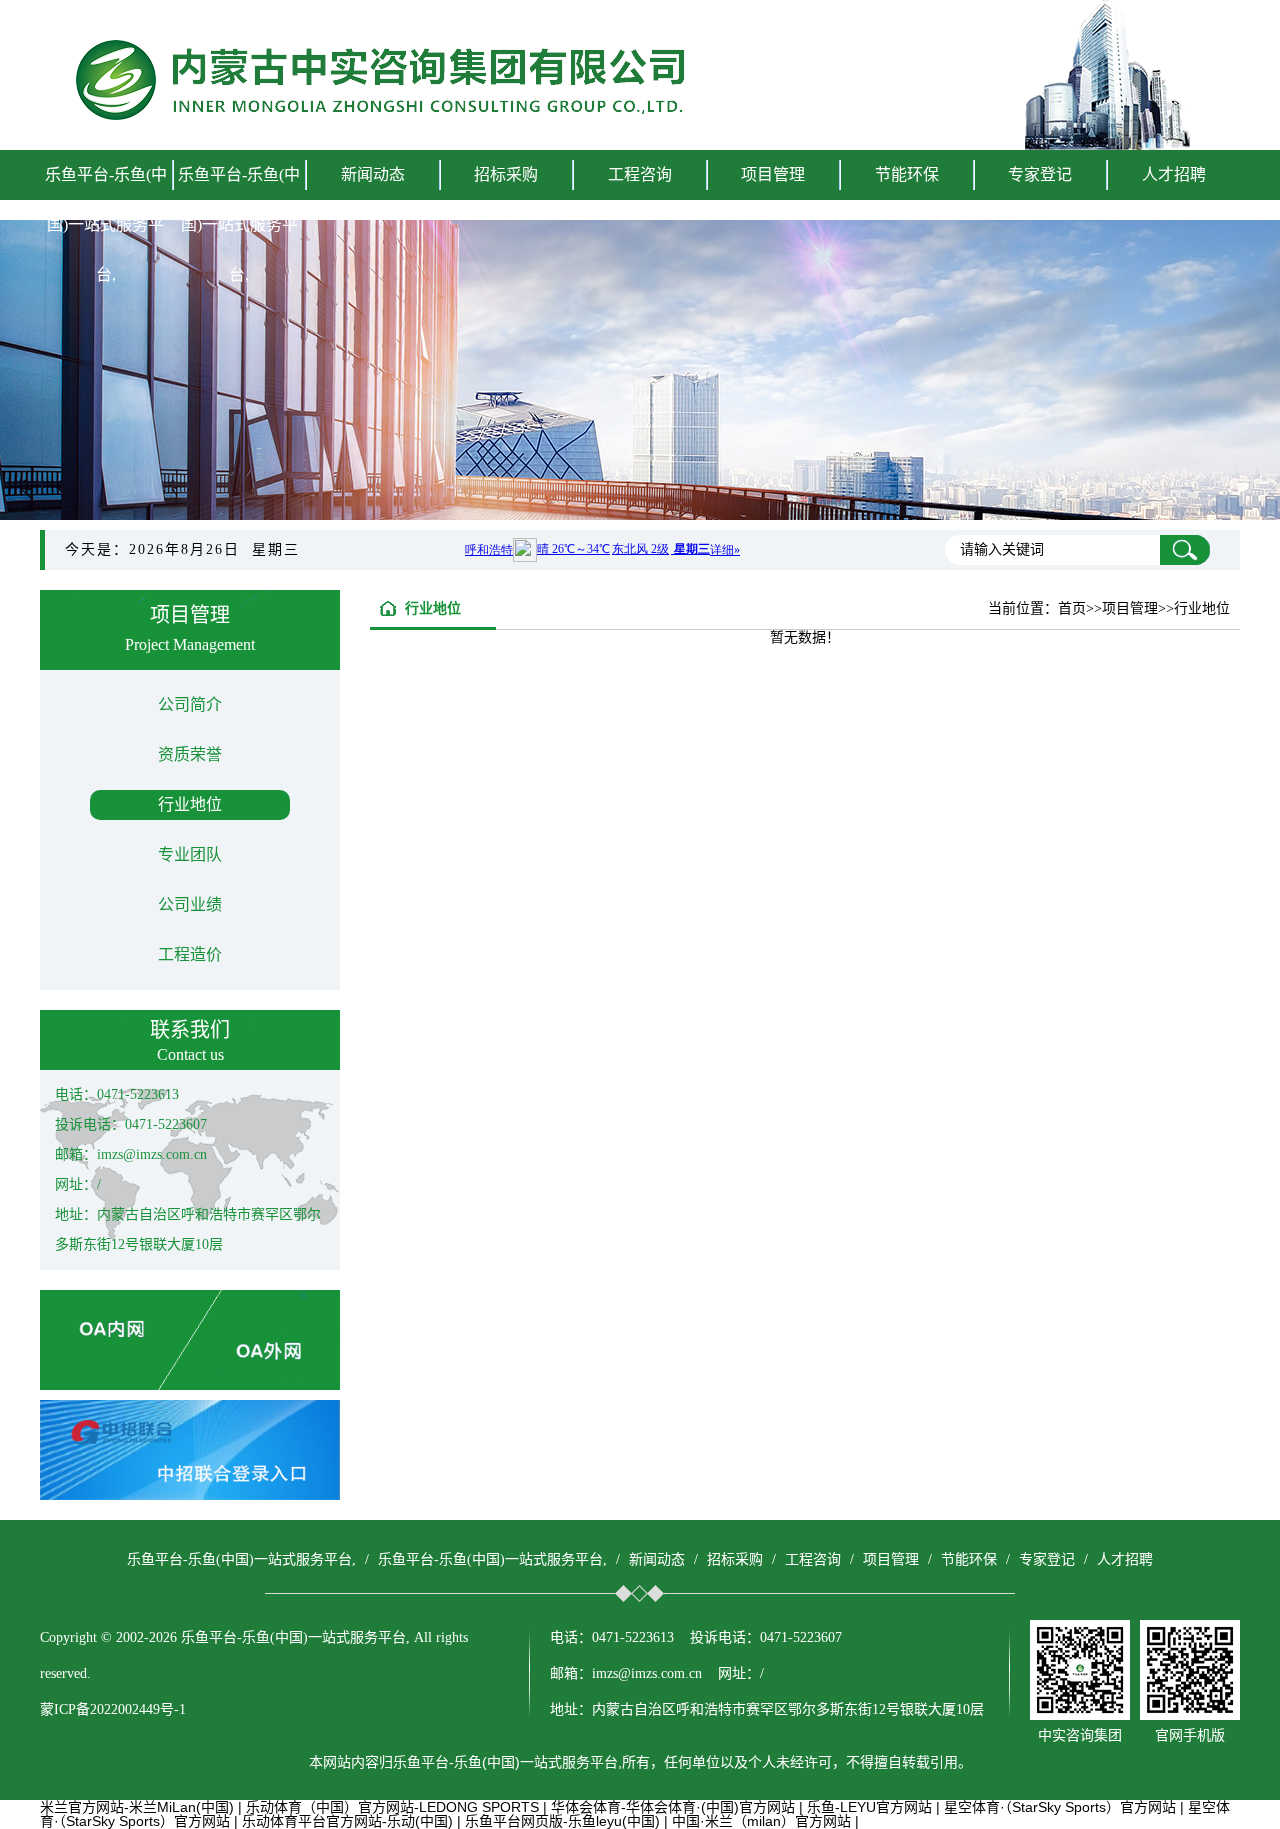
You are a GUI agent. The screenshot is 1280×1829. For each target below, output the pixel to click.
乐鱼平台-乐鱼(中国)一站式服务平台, (106, 224)
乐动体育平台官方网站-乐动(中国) (347, 1821)
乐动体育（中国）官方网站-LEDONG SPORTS (392, 1807)
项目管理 (891, 1559)
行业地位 (190, 804)
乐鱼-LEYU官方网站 (869, 1807)
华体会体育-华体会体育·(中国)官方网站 (673, 1807)
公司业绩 (190, 904)
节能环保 (969, 1559)
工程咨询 (813, 1559)
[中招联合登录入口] (190, 1495)
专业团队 (190, 854)
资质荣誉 (190, 754)
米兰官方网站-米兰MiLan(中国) (137, 1807)
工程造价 (190, 954)
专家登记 (1040, 174)
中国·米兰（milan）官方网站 (761, 1821)
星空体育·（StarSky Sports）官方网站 (1060, 1807)
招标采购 (735, 1559)
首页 (1072, 608)
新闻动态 (657, 1559)
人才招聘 (1174, 174)
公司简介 (190, 704)
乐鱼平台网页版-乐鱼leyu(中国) (562, 1821)
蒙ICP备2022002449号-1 (113, 1709)
